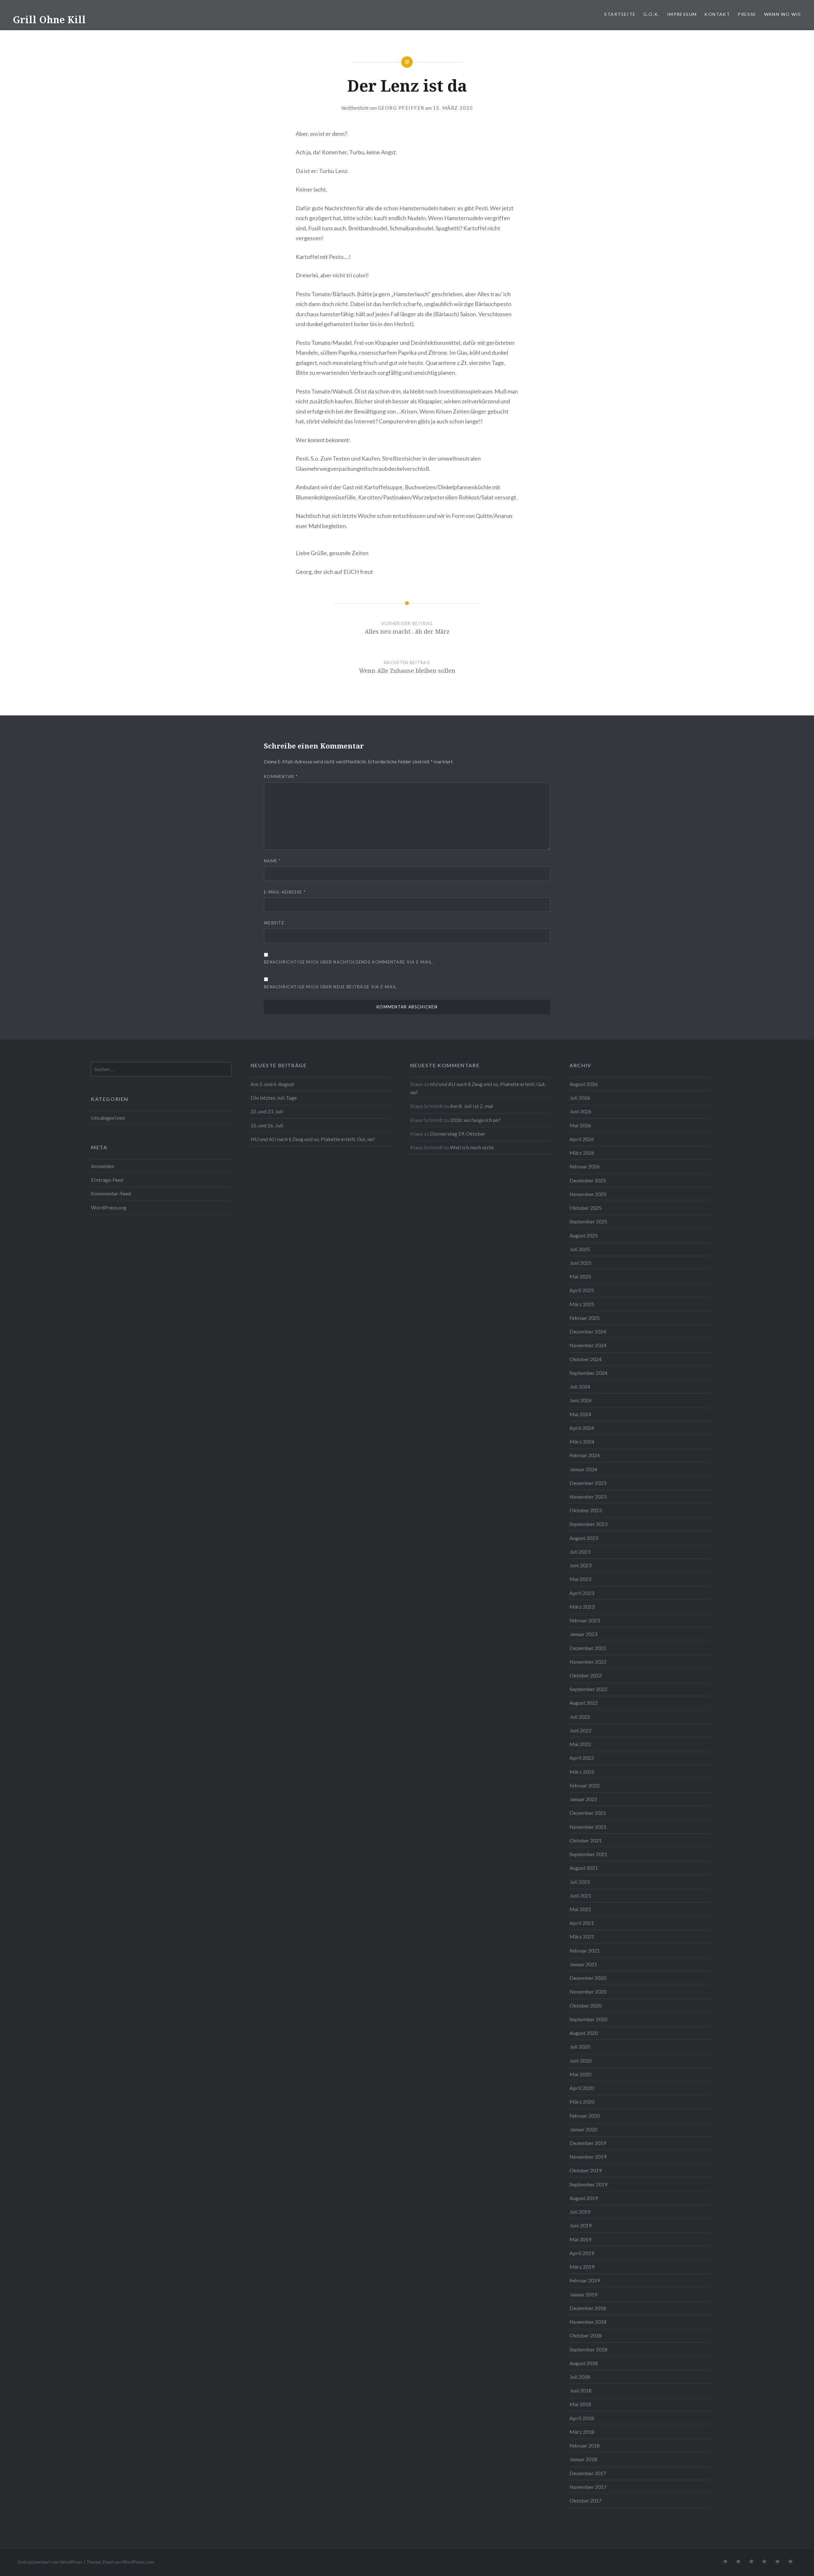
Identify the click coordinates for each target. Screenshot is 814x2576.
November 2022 (588, 1662)
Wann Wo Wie (783, 14)
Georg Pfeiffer (401, 108)
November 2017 (588, 2487)
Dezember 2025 (588, 1180)
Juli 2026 (580, 1098)
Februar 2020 (585, 2116)
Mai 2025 (580, 1276)
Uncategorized (108, 1118)
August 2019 (584, 2198)
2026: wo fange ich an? (475, 1120)
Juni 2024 (580, 1400)
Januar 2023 (583, 1634)
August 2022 (584, 1703)
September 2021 (588, 1854)
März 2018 (582, 2432)
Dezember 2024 (588, 1331)
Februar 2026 (585, 1166)
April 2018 (582, 2418)
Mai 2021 (580, 1909)
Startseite (620, 14)
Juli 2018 (580, 2377)
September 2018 (588, 2349)
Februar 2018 (585, 2445)
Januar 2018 (583, 2459)
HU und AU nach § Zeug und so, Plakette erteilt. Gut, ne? (313, 1139)
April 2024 (582, 1428)
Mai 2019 (580, 2239)
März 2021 (582, 1936)
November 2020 (588, 1991)
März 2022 (582, 1772)
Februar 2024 (585, 1455)
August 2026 (584, 1084)
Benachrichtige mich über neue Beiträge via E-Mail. (331, 987)
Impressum (682, 14)
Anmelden (103, 1166)
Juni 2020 (580, 2061)
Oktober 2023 (586, 1510)
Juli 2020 (580, 2047)
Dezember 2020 (588, 1978)
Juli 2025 (580, 1249)
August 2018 (584, 2363)
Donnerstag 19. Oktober (458, 1134)
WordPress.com (138, 2562)
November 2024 (588, 1345)
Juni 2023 (580, 1565)
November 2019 (588, 2157)
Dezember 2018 (588, 2308)
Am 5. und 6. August (272, 1084)
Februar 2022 (585, 1785)
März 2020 (582, 2102)
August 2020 (584, 2033)
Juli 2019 (580, 2212)
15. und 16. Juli (267, 1125)
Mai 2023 (580, 1579)
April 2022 (582, 1758)
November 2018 (588, 2322)
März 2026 (582, 1153)
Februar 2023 (585, 1620)
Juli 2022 (580, 1717)
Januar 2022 (583, 1799)
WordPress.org (109, 1207)
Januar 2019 (583, 2294)
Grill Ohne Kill (49, 20)
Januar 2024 (583, 1469)
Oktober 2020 (586, 2005)
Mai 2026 (580, 1125)
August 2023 (584, 1538)
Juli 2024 (580, 1386)
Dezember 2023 (588, 1483)
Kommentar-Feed (111, 1193)
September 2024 (588, 1373)
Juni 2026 (580, 1111)
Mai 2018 (580, 2404)
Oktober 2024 (586, 1359)
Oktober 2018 (586, 2335)
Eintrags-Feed (107, 1180)
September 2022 (588, 1689)
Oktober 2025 (586, 1208)
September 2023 (588, 1524)
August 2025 (584, 1235)
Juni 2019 (580, 2225)
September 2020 (588, 2019)
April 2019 (582, 2253)
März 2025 (582, 1304)
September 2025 (588, 1221)
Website (274, 923)
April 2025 (582, 1290)
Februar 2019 (585, 2280)
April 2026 (582, 1139)
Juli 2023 (580, 1552)
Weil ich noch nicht (472, 1147)
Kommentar (281, 776)
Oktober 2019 (586, 2170)
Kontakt (717, 14)
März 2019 (582, 2267)
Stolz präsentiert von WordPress (50, 2562)
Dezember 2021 (588, 1813)
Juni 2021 (580, 1895)
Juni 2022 (580, 1730)
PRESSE (747, 14)
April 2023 (582, 1593)
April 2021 (582, 1923)
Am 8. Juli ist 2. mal (472, 1106)
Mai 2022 (580, 1744)
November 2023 (588, 1497)
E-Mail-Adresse (285, 892)
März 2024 (582, 1441)
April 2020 (582, 2088)
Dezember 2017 (588, 2473)
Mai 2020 (580, 2074)
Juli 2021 (580, 1882)
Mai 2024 (580, 1414)
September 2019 (588, 2184)
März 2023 (582, 1607)
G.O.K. (651, 14)
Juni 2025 (580, 1263)
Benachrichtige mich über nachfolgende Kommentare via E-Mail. (349, 962)
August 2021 (584, 1868)
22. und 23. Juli (267, 1111)
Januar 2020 (583, 2129)
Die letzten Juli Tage (274, 1098)
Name (272, 861)
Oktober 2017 (586, 2500)
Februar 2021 (585, 1950)
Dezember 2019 (588, 2143)
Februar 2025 (585, 1318)
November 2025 (588, 1194)
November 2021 (588, 1827)
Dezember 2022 (588, 1648)
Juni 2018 (580, 2390)
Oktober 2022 (586, 1675)
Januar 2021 (583, 1964)
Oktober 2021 (586, 1840)
